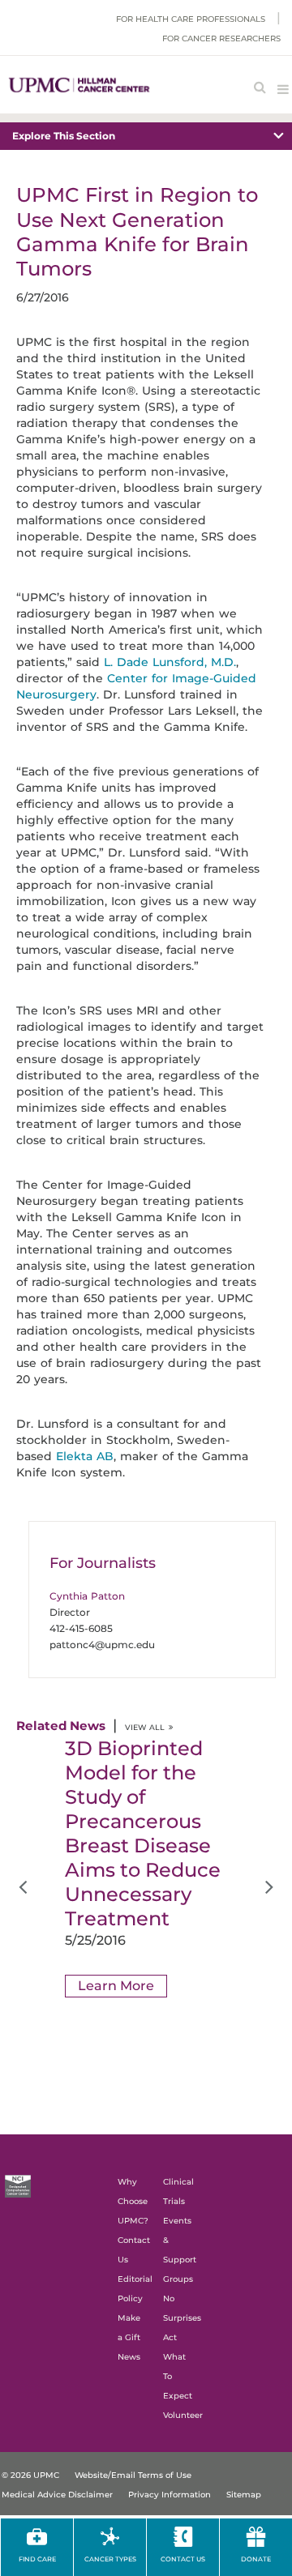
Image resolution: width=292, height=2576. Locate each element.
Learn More (116, 1986)
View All (145, 1727)
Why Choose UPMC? (133, 2201)
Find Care (37, 2559)
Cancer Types (110, 2559)
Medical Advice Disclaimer (57, 2495)
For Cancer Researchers (221, 38)
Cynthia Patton (87, 1596)
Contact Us (183, 2559)
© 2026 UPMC (30, 2475)
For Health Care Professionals (191, 19)
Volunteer (183, 2415)
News (129, 2357)
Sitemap (244, 2495)
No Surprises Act (182, 2318)
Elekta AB (85, 1456)
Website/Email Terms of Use (133, 2475)
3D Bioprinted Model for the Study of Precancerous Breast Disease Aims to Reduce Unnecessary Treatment (143, 1833)
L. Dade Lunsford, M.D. (170, 662)
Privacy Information (170, 2495)
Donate (256, 2559)
